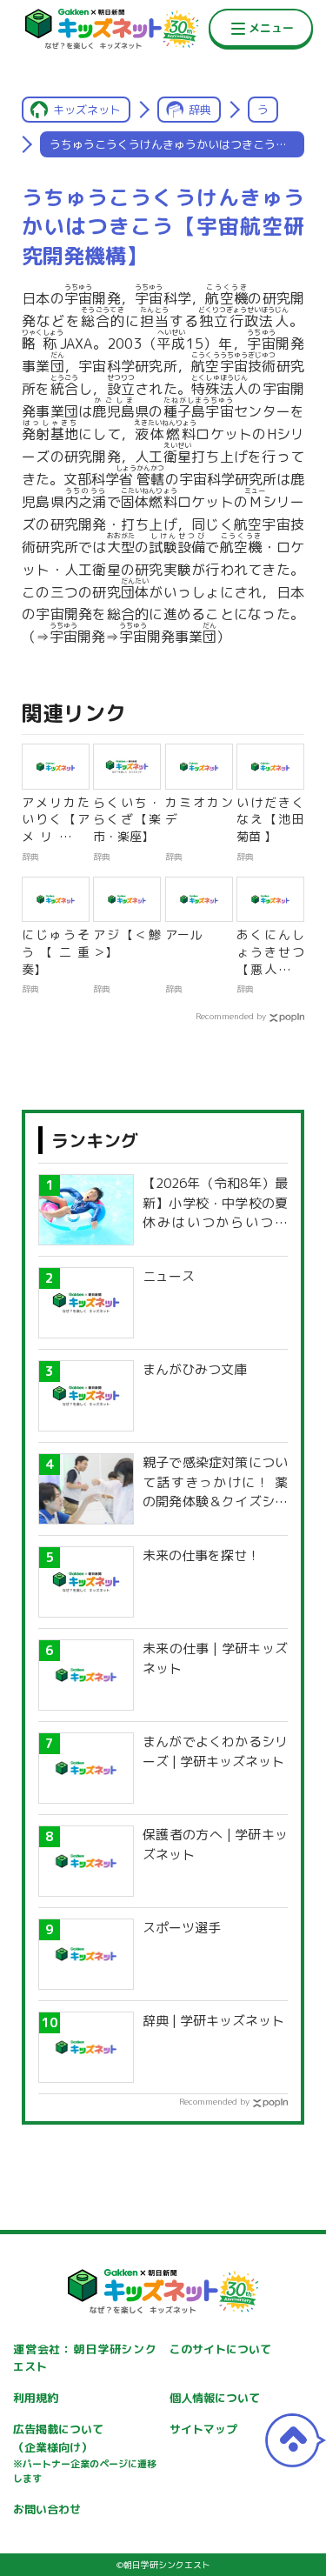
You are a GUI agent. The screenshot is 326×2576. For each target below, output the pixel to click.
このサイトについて (220, 2349)
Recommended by (231, 1016)
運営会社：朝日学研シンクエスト (85, 2358)
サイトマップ (203, 2429)
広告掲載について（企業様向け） (85, 2453)
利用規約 (36, 2398)
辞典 (200, 110)
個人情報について (215, 2398)
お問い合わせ (47, 2509)
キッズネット (87, 110)
